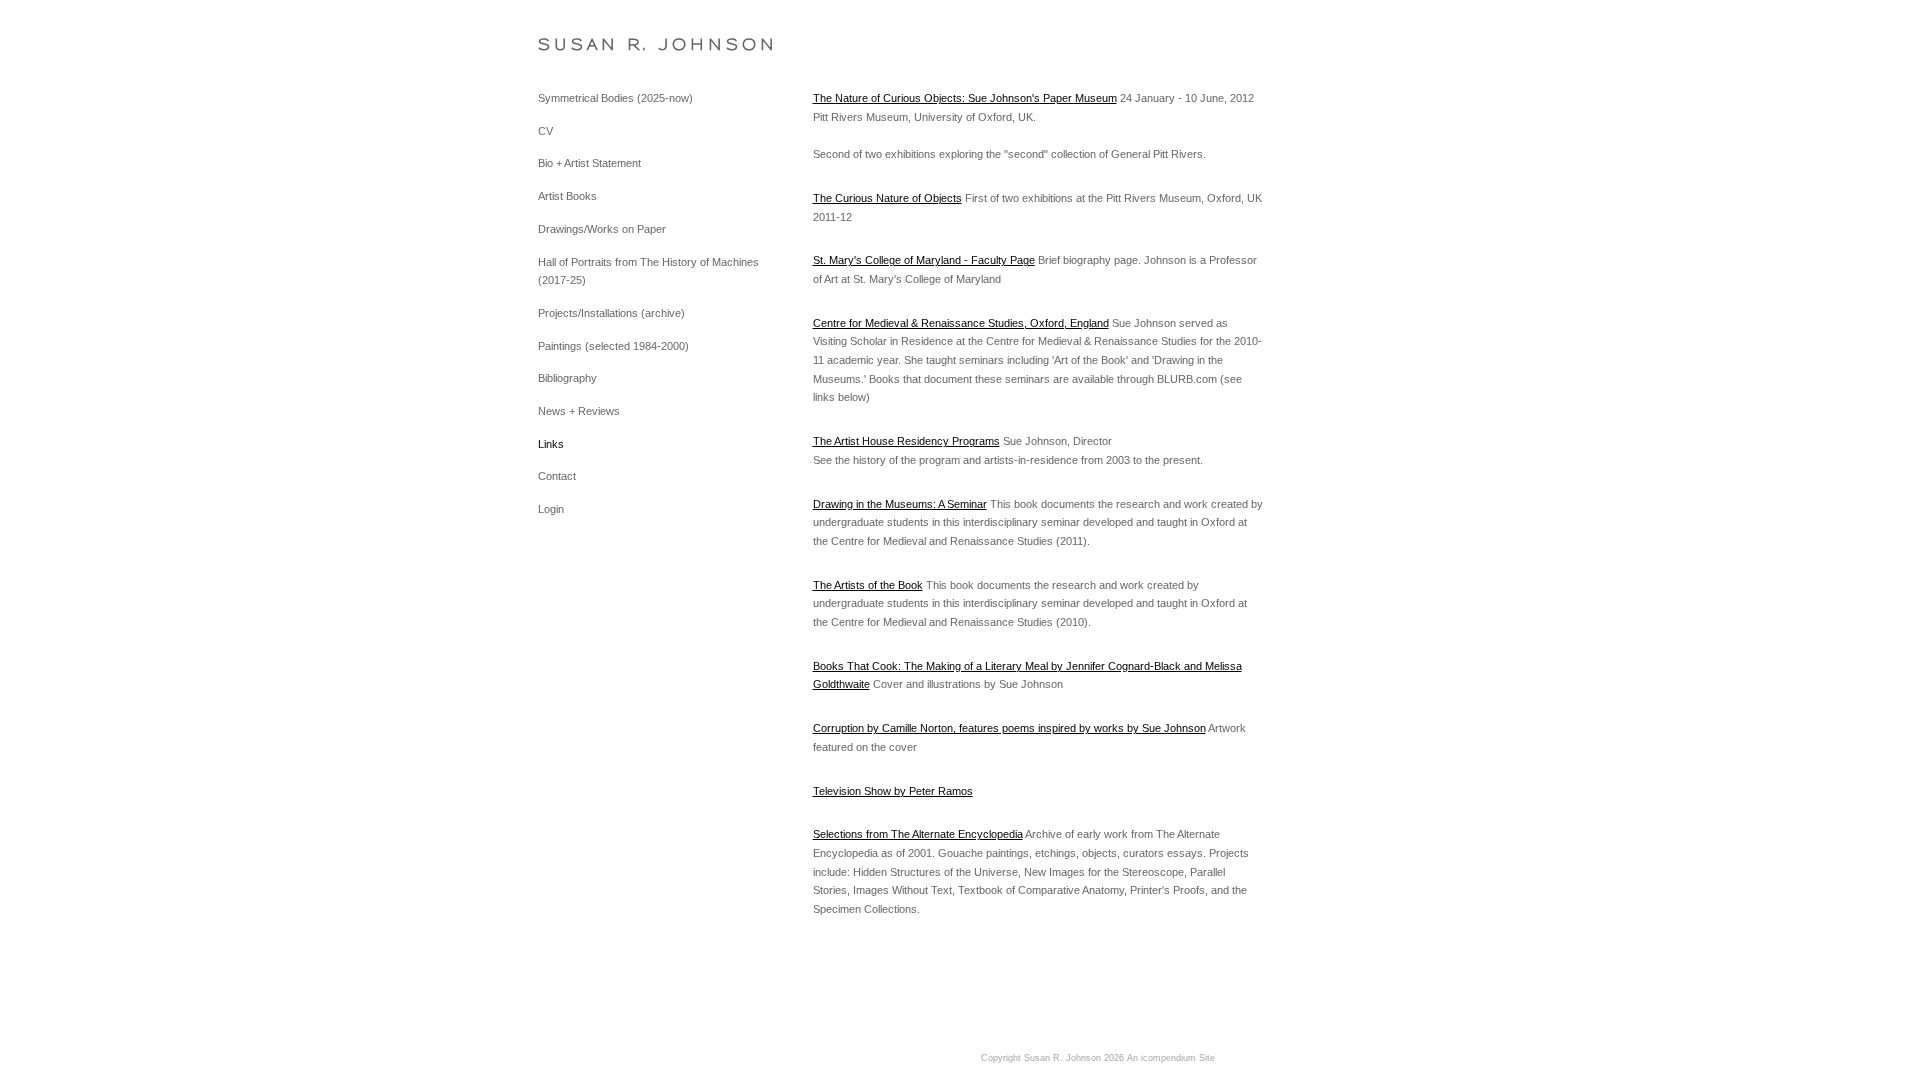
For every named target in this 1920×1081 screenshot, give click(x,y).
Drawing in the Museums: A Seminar (900, 504)
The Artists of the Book (868, 585)
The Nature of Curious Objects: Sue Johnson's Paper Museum (965, 98)
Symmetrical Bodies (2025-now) (615, 98)
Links (551, 444)
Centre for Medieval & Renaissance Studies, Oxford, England (961, 323)
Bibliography (567, 378)
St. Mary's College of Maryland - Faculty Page (924, 260)
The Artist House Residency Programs (906, 441)
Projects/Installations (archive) (611, 313)
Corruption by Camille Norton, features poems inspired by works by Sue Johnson (1009, 728)
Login (551, 509)
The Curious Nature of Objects (887, 198)
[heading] (588, 44)
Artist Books (567, 196)
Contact (557, 476)
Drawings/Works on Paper (602, 229)
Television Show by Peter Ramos (893, 791)
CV (545, 131)
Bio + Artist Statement (589, 163)
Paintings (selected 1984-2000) (613, 346)
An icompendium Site (1171, 1058)
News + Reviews (579, 411)
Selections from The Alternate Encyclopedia (918, 834)
